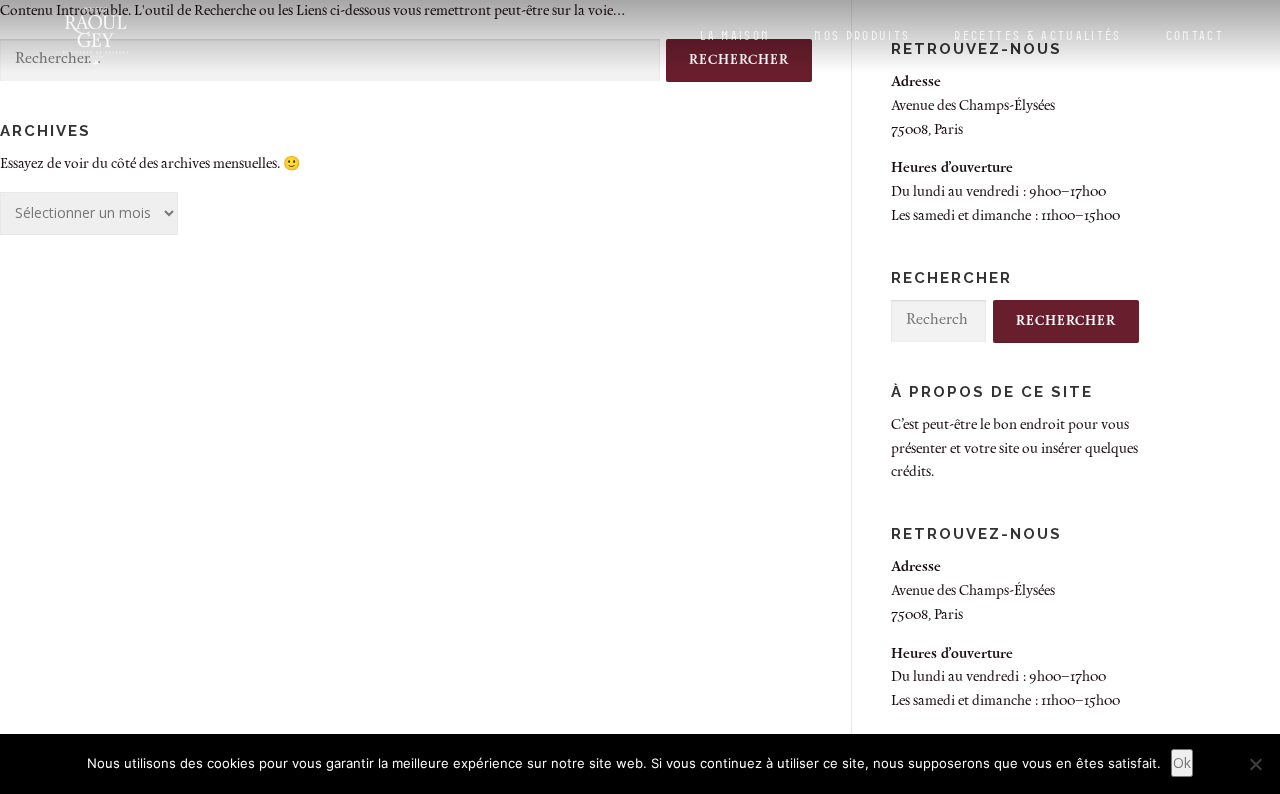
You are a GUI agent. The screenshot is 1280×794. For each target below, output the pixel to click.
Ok (1182, 762)
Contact (1195, 35)
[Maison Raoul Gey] (95, 36)
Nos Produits (862, 35)
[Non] (1255, 764)
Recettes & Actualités (1037, 35)
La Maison (735, 35)
